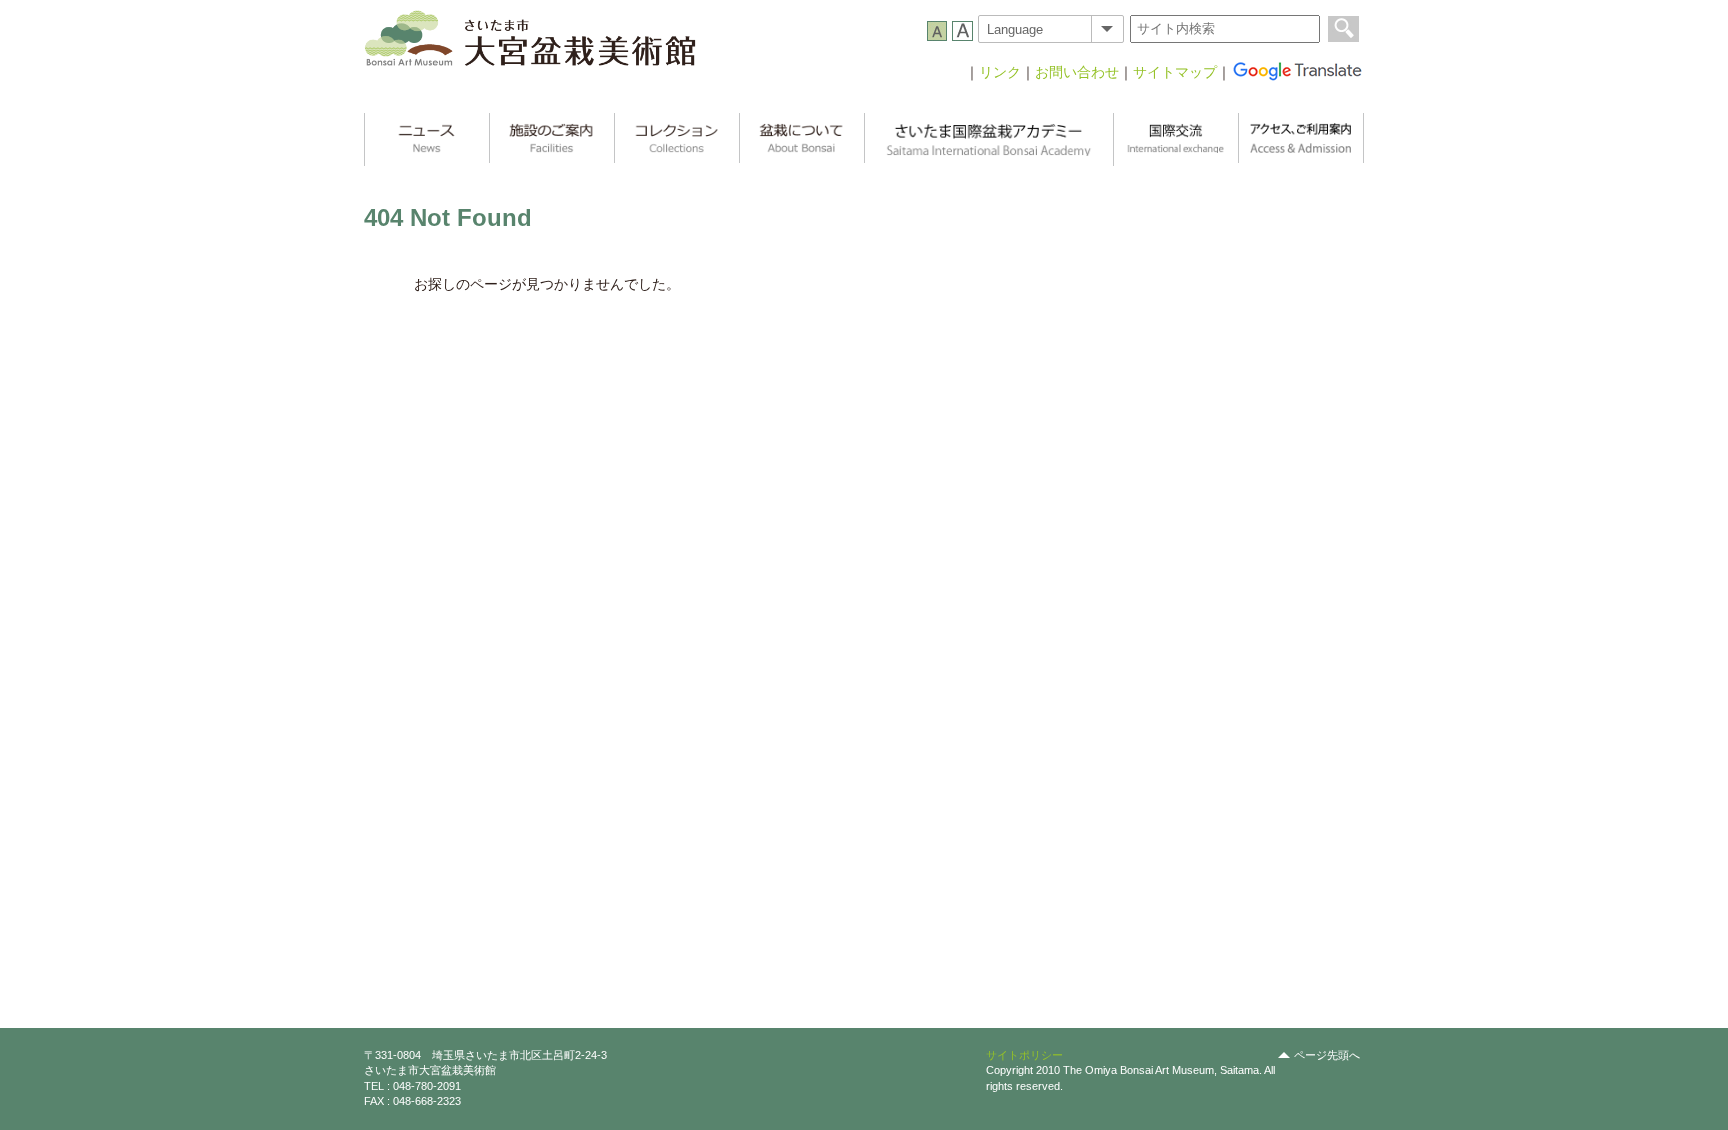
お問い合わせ (1077, 72)
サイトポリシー (1024, 1055)
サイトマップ (1175, 72)
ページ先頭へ (1327, 1055)
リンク (1000, 72)
